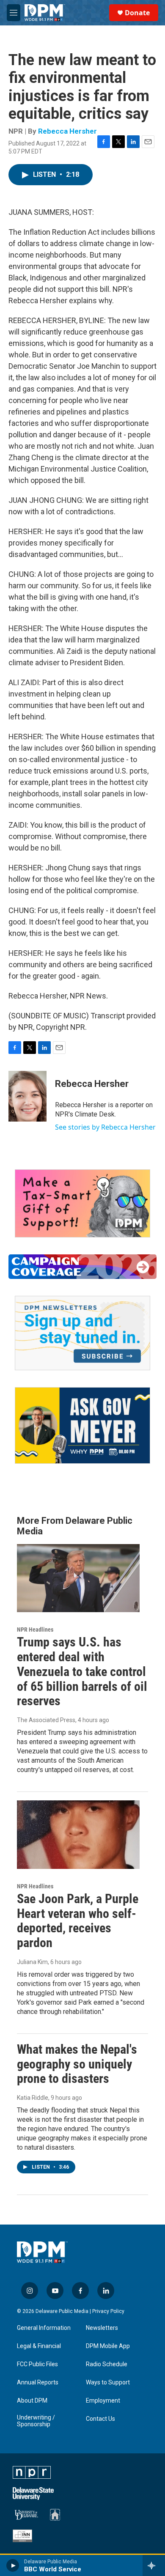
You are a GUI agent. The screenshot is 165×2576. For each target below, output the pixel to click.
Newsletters (102, 2328)
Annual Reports (38, 2383)
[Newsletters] (82, 1333)
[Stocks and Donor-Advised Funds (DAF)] (82, 1203)
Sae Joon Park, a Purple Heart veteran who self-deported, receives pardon (78, 1921)
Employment (103, 2401)
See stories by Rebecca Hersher (105, 1127)
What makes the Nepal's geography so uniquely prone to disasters (77, 2064)
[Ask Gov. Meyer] (82, 1425)
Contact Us (100, 2419)
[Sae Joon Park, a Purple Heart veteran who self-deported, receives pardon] (78, 1835)
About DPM (32, 2401)
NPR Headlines (35, 1630)
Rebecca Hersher (67, 131)
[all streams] (154, 2565)
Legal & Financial (39, 2346)
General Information (44, 2328)
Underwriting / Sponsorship (36, 2421)
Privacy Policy (108, 2311)
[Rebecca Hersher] (27, 1096)
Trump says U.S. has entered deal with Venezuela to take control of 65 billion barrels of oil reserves (82, 1671)
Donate (137, 13)
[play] (13, 2565)
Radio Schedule (107, 2364)
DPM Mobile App (108, 2346)
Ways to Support (108, 2383)
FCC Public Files (37, 2364)
